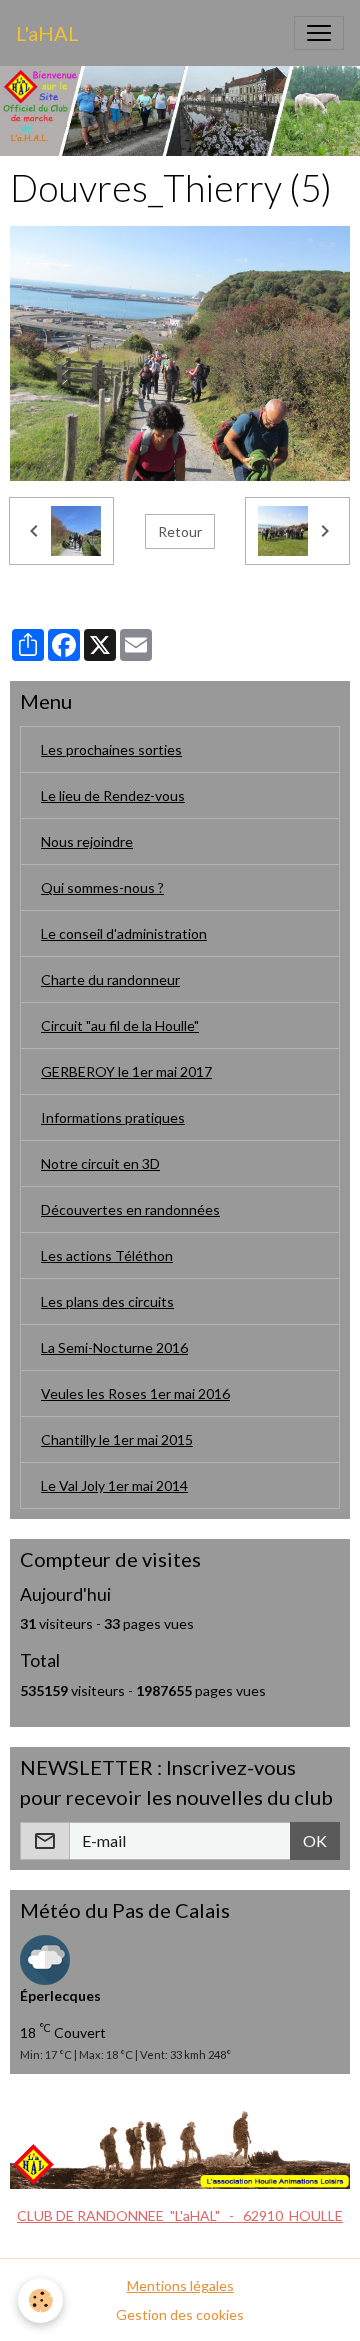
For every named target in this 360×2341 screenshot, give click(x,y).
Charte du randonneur (110, 979)
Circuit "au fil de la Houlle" (120, 1025)
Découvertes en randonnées (130, 1209)
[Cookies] (40, 2300)
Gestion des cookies (180, 2314)
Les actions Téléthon (107, 1255)
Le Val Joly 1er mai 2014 (114, 1485)
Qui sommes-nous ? (102, 887)
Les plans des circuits (107, 1301)
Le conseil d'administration (124, 933)
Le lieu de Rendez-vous (113, 795)
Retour (180, 531)
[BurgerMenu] (319, 33)
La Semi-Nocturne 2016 (114, 1347)
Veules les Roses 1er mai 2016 (135, 1393)
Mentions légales (180, 2285)
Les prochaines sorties (111, 749)
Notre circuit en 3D (100, 1163)
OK (315, 1840)
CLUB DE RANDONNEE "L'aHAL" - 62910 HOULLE (180, 2215)
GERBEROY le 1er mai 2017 (126, 1071)
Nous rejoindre (87, 841)
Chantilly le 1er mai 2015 (117, 1439)
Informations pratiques (113, 1117)
